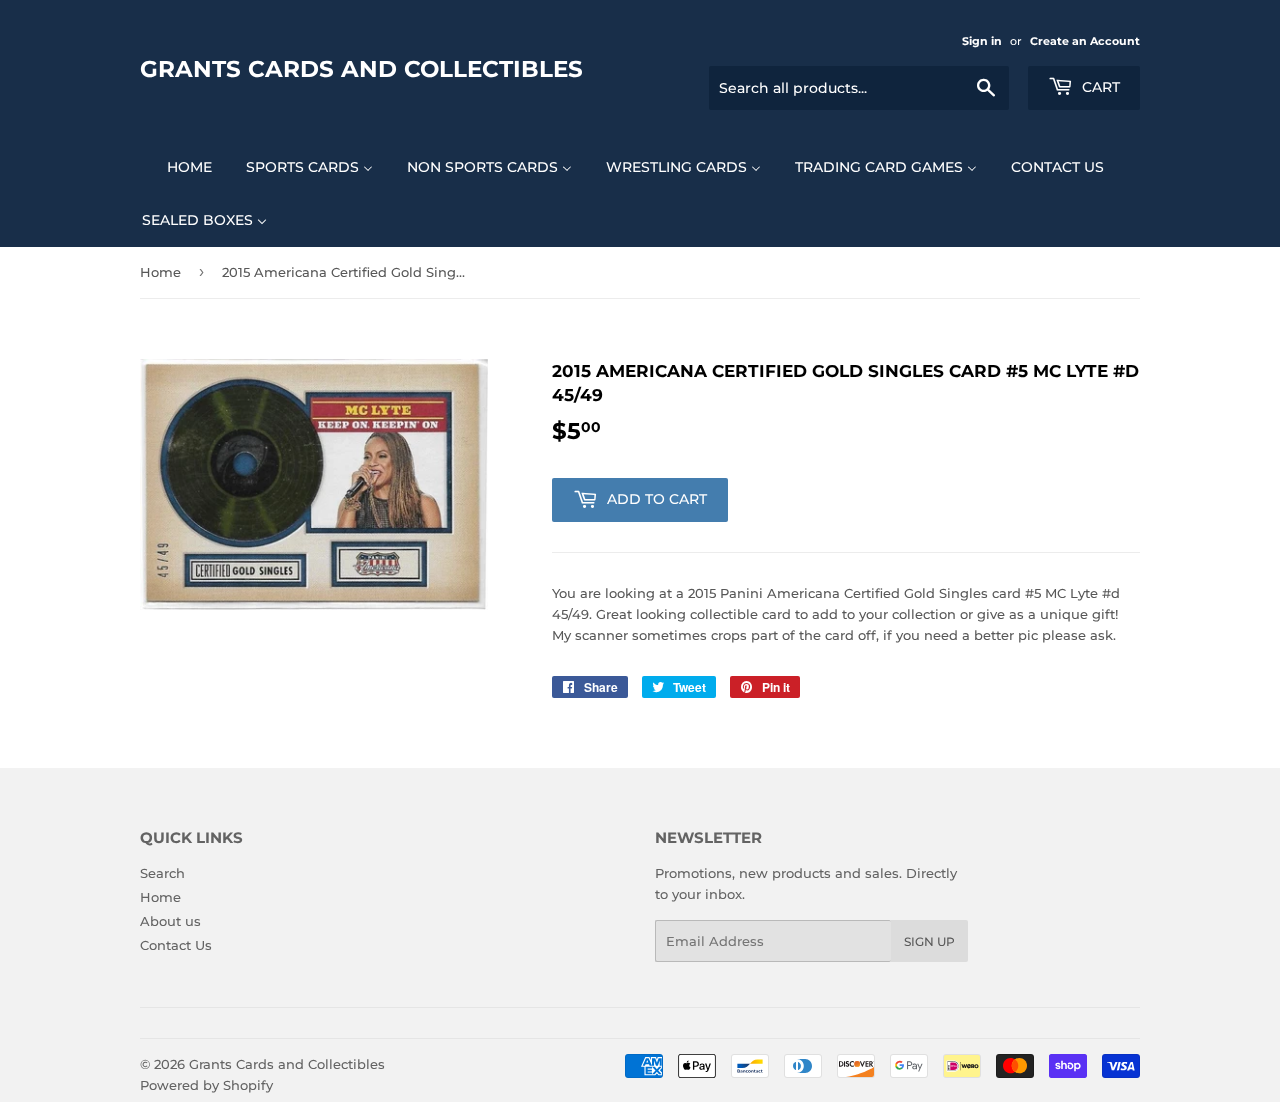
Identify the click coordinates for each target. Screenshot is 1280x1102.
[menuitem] (177, 166)
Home (160, 272)
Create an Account (1085, 41)
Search (162, 873)
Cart (1099, 87)
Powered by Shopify (206, 1085)
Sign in (982, 41)
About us (170, 921)
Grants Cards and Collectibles (361, 69)
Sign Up (929, 941)
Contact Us (176, 945)
